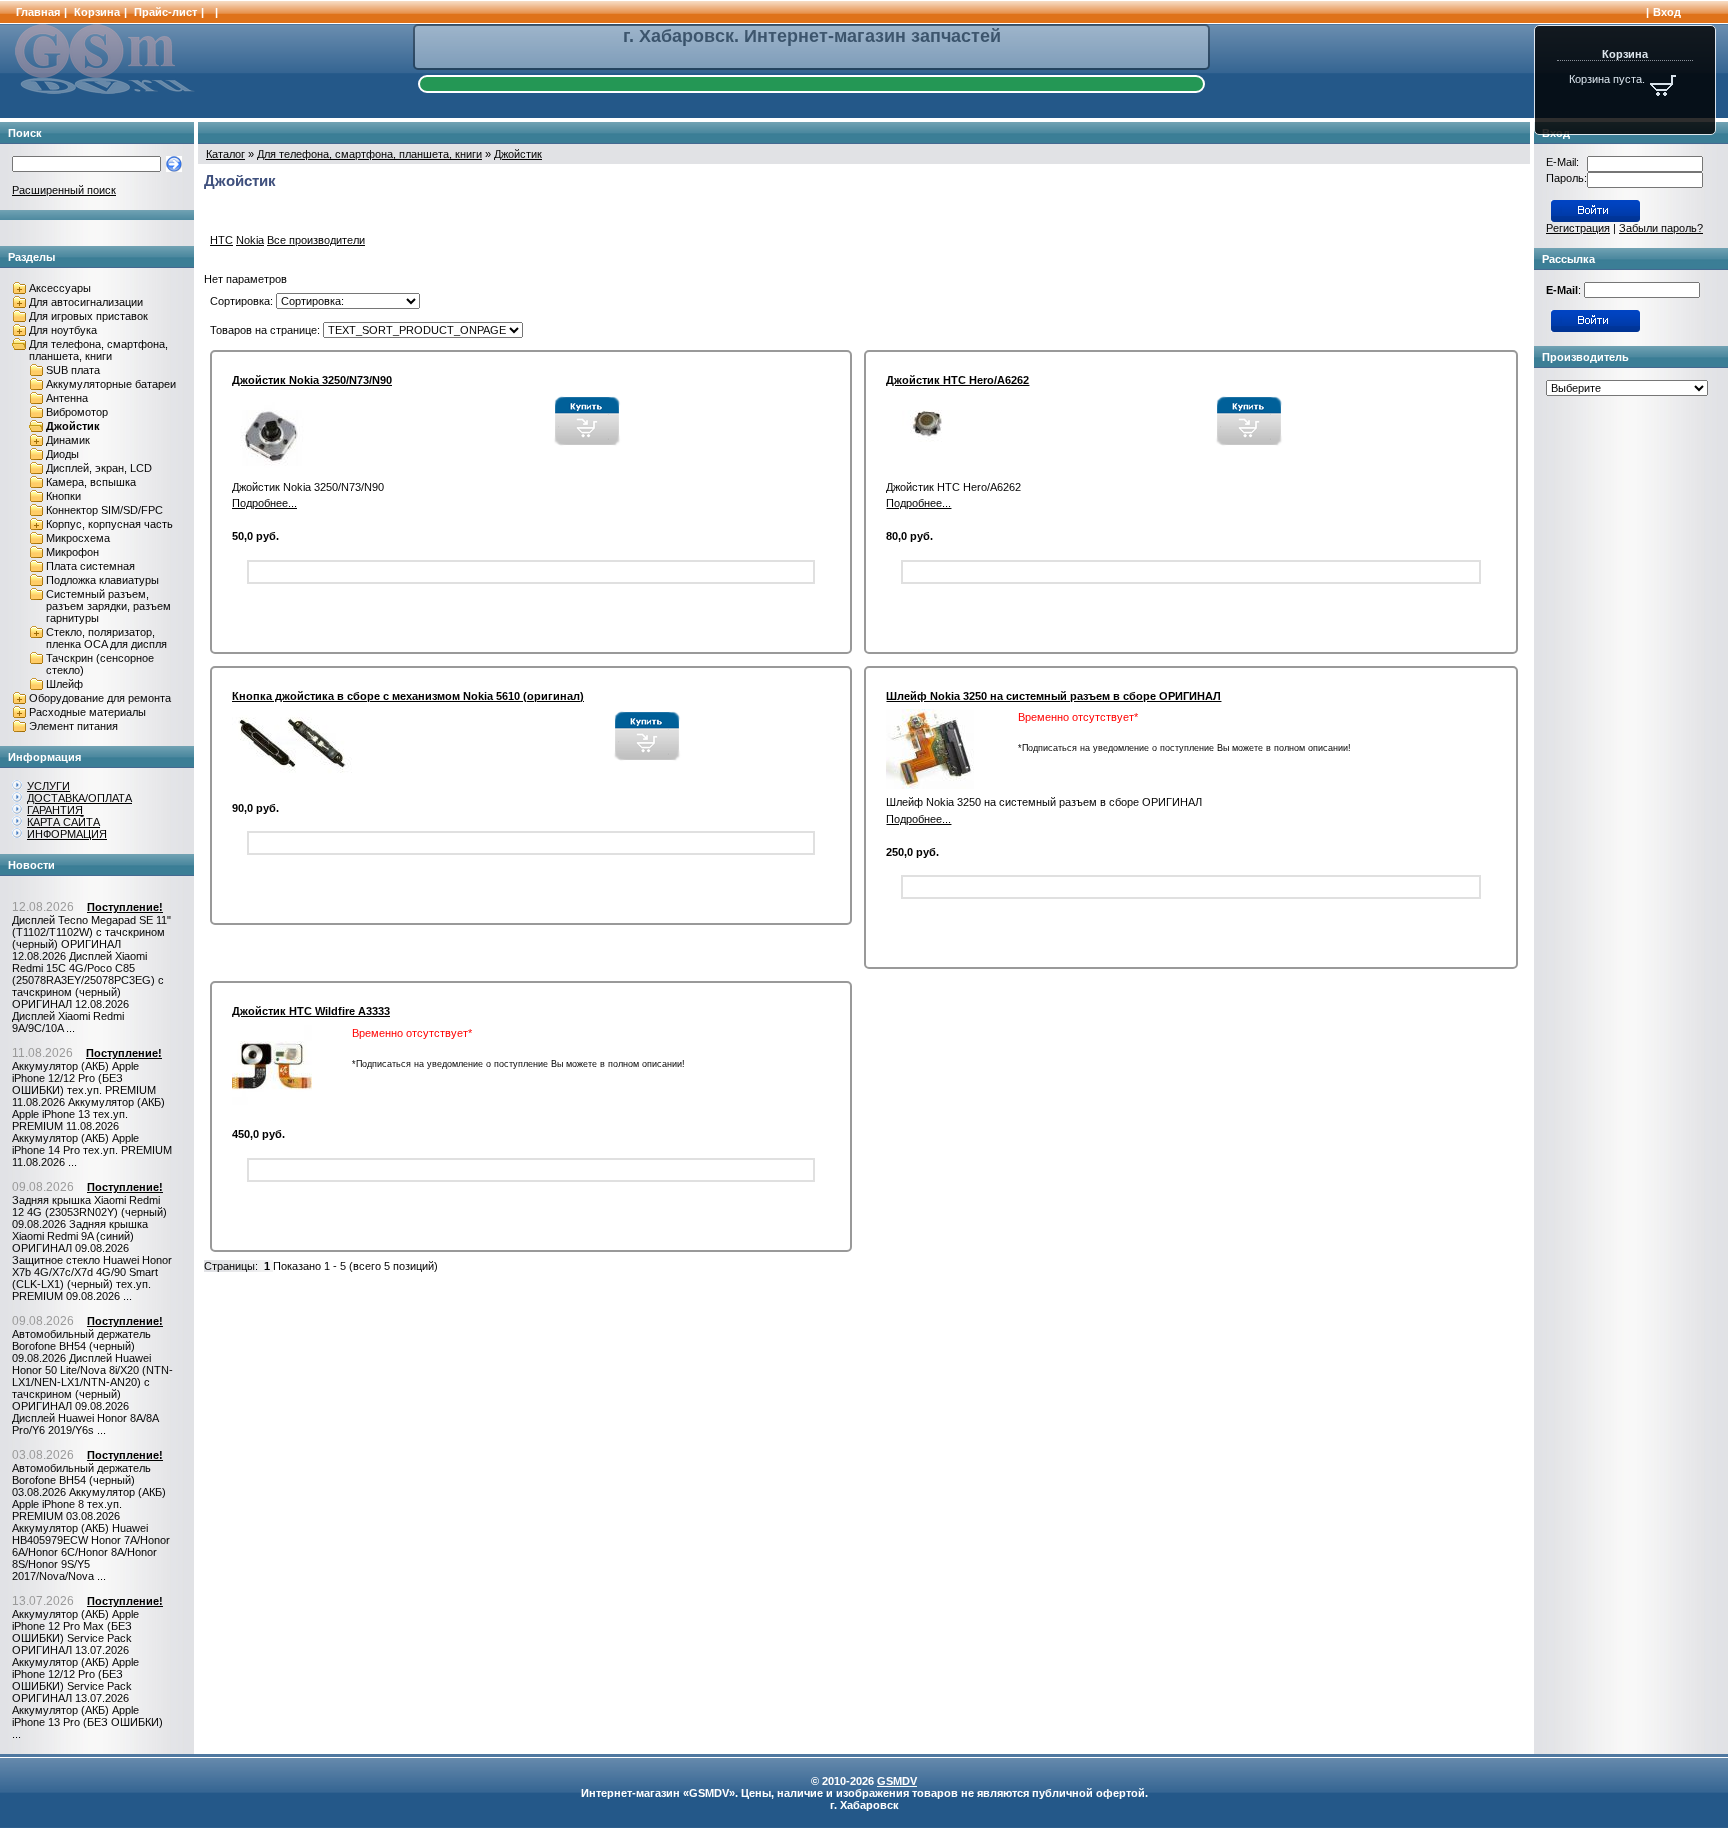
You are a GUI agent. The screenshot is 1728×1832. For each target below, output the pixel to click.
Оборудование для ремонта (100, 698)
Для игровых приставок (88, 316)
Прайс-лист (165, 12)
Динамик (68, 440)
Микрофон (72, 552)
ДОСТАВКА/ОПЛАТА (79, 798)
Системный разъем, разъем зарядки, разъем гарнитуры (108, 606)
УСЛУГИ (48, 786)
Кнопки (63, 496)
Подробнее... (264, 503)
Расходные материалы (87, 712)
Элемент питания (73, 726)
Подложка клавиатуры (102, 580)
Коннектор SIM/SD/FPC (104, 510)
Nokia (250, 240)
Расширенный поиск (64, 190)
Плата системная (90, 566)
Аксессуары (60, 288)
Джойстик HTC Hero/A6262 (957, 380)
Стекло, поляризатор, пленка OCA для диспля (106, 638)
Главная (38, 12)
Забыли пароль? (1661, 228)
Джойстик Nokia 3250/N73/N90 (312, 380)
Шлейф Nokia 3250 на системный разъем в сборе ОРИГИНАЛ (1053, 696)
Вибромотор (77, 412)
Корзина (97, 12)
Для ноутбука (63, 330)
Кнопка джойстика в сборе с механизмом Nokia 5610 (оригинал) (408, 696)
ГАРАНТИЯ (55, 810)
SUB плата (73, 370)
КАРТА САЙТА (63, 822)
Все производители (316, 240)
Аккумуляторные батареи (111, 384)
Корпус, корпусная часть (109, 524)
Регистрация (1578, 228)
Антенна (67, 398)
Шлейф (64, 684)
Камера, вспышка (91, 482)
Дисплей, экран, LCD (99, 468)
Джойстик (73, 426)
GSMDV (897, 1781)
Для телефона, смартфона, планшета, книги (98, 350)
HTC (221, 240)
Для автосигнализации (86, 302)
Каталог (225, 154)
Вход (1667, 12)
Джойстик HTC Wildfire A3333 (311, 1011)
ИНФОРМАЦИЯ (67, 834)
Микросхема (78, 538)
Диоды (62, 454)
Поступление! (125, 907)
